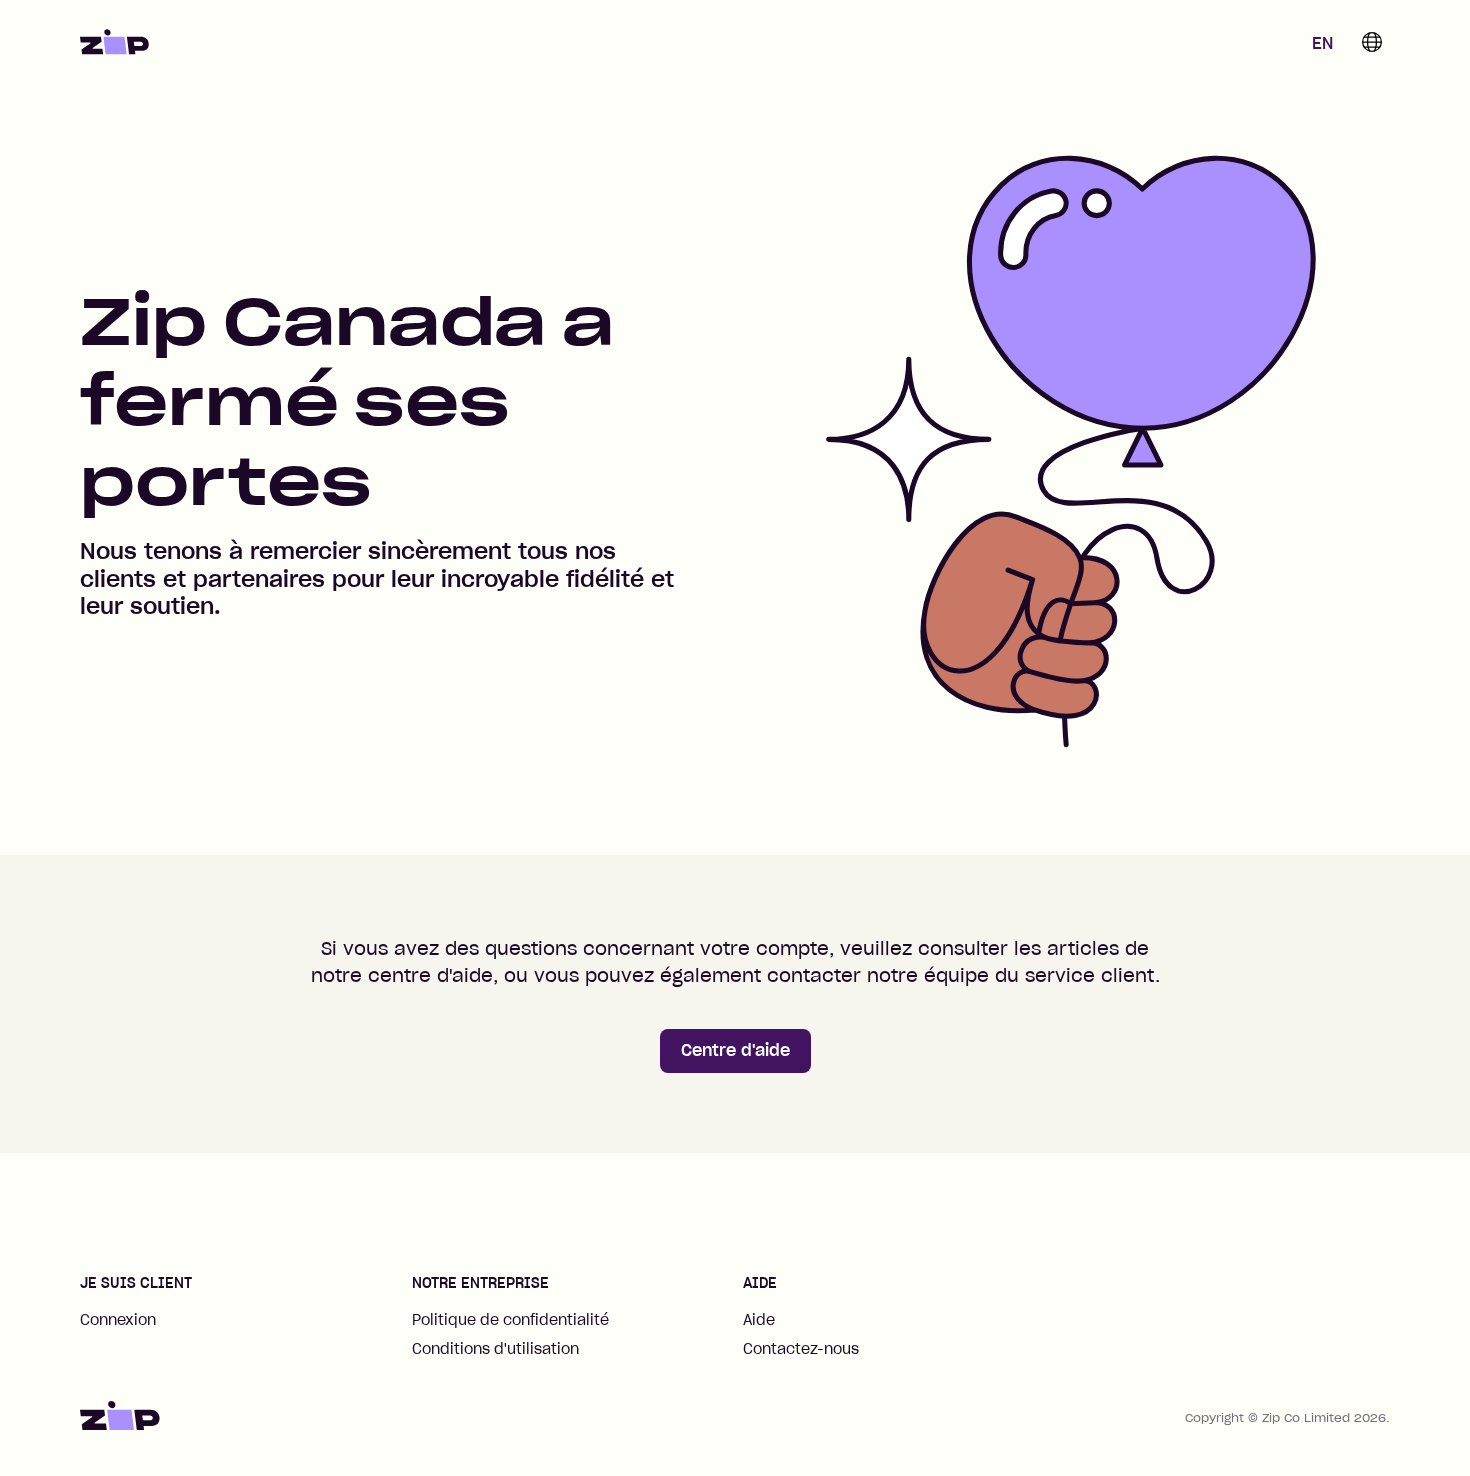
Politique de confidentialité (510, 1320)
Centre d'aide (735, 1050)
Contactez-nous (801, 1349)
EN (1322, 43)
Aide (759, 1320)
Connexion (118, 1320)
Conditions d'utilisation (495, 1349)
